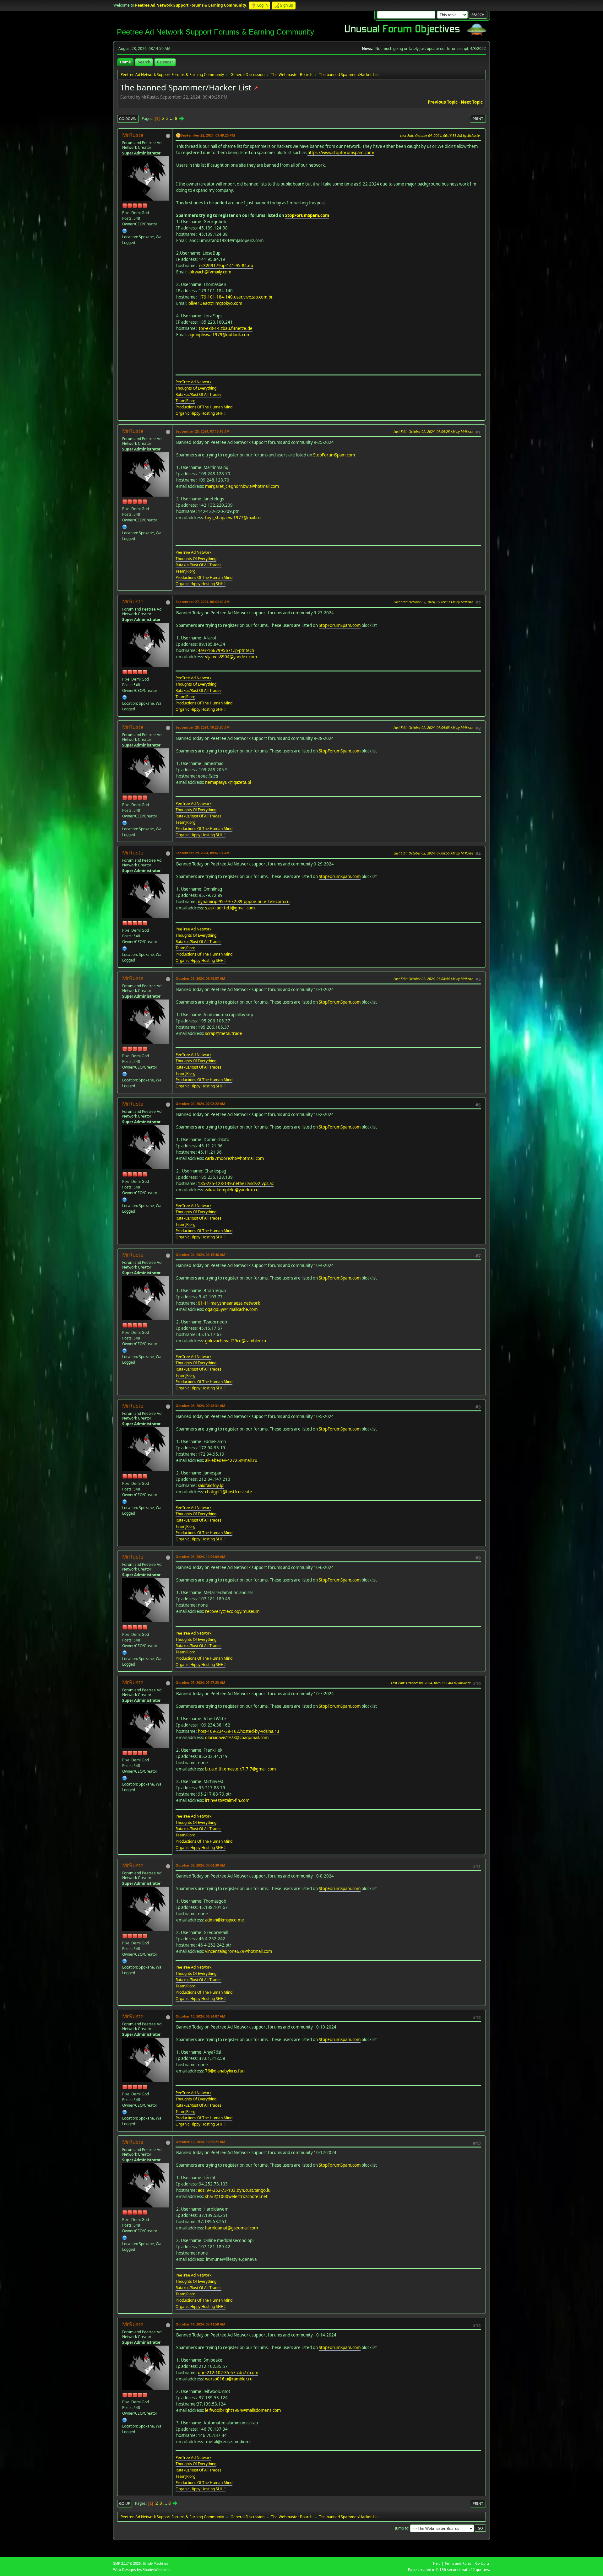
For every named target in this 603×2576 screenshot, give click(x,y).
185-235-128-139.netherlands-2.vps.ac (236, 1183)
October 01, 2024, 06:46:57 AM (200, 978)
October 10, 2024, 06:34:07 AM (200, 2016)
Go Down (128, 119)
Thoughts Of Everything (196, 388)
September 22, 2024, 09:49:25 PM (208, 135)
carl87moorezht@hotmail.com (234, 1158)
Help (437, 2563)
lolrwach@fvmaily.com (210, 272)
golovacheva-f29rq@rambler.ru (236, 1341)
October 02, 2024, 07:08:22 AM (200, 1104)
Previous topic (443, 102)
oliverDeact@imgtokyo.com (215, 303)
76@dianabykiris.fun (225, 2071)
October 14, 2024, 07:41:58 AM (200, 2324)
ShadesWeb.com (156, 2570)
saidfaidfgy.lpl (211, 1485)
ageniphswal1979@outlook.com (219, 335)
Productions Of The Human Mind (204, 407)
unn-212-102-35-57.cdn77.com (228, 2373)
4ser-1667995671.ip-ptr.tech (226, 650)
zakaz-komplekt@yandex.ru (232, 1190)
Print (478, 119)
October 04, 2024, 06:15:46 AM (200, 1255)
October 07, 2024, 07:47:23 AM (200, 1682)
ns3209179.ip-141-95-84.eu (226, 266)
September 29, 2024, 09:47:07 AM (203, 853)
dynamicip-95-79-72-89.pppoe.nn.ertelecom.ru (244, 902)
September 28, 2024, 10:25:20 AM (203, 727)
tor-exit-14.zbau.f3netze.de (226, 328)
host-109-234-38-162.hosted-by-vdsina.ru (238, 1731)
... (172, 118)
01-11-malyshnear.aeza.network (229, 1303)
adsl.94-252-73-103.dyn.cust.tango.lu (234, 2190)
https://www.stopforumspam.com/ (341, 153)
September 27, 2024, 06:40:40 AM (203, 602)
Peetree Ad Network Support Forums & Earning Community (215, 32)
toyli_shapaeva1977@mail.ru (233, 518)
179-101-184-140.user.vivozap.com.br (236, 297)
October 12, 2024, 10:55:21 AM (200, 2142)
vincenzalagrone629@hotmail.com (239, 1951)
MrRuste (133, 135)
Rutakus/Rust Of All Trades (198, 394)
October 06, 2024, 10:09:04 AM (200, 1557)
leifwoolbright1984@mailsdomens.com (243, 2410)
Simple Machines (155, 2563)
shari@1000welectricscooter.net (236, 2196)
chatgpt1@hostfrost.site (229, 1492)
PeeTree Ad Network (193, 382)
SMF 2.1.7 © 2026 (127, 2563)
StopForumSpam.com (307, 215)
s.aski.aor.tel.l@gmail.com (230, 908)
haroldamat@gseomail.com (231, 2228)
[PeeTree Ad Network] (125, 231)
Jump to (402, 2528)
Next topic (472, 102)
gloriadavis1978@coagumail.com (237, 1738)
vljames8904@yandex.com (231, 657)
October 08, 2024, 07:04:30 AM (200, 1865)
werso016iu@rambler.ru (229, 2379)
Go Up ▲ (483, 2563)
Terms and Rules (458, 2563)
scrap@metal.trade (224, 1033)
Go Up (125, 2503)
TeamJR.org (185, 401)
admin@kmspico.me (225, 1920)
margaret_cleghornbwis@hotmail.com (242, 486)
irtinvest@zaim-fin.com (227, 1800)
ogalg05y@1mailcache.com (231, 1309)
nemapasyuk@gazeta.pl (228, 782)
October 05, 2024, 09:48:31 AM (200, 1406)
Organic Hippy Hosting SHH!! (201, 413)
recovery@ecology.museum (232, 1611)
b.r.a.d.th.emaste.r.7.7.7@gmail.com (240, 1769)
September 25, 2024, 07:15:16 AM (203, 431)
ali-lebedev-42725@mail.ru (231, 1460)
